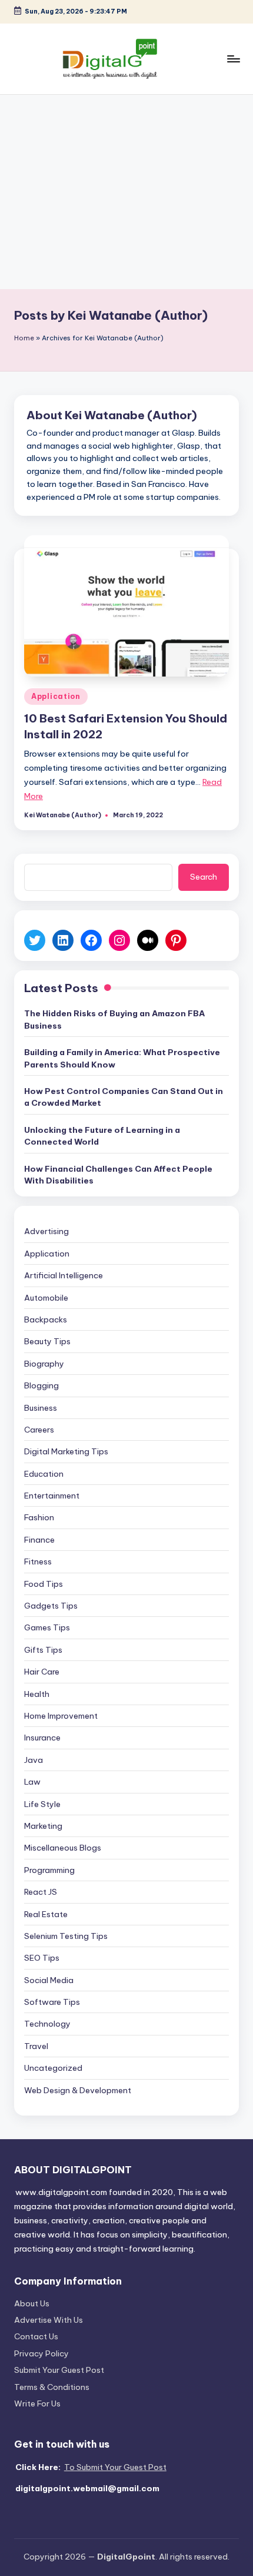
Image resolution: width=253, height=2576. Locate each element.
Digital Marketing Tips (66, 1451)
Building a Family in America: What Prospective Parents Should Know (122, 1058)
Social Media (49, 1980)
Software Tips (52, 2002)
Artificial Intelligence (64, 1275)
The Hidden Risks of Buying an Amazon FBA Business (114, 1019)
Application (56, 696)
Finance (39, 1540)
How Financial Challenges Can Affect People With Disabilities (118, 1175)
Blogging (41, 1385)
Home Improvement (61, 1716)
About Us (32, 2303)
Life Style (42, 1804)
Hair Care (42, 1672)
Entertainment (52, 1496)
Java (34, 1760)
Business (41, 1408)
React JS (41, 1892)
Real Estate (46, 1914)
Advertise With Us (49, 2320)
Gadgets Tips (51, 1606)
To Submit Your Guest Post (115, 2467)
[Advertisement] (126, 192)
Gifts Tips (43, 1650)
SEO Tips (42, 1958)
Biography (44, 1364)
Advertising (46, 1231)
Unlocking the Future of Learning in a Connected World (102, 1136)
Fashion (39, 1517)
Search (204, 877)
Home (24, 338)
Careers (39, 1430)
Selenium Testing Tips (66, 1936)
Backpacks (46, 1320)
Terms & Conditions (52, 2387)
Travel (36, 2046)
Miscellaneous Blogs (63, 1848)
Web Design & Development (78, 2090)
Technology (47, 2024)
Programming (49, 1870)
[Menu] (233, 59)
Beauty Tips (47, 1341)
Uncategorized (53, 2068)
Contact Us (36, 2336)
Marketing (43, 1826)
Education (44, 1474)
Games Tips (47, 1627)
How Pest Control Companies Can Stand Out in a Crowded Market (124, 1097)
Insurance (42, 1738)
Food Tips (44, 1584)
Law (32, 1782)
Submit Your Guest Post (59, 2370)
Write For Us (37, 2403)
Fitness (38, 1561)
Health (37, 1694)
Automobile (46, 1298)
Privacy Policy (41, 2353)
